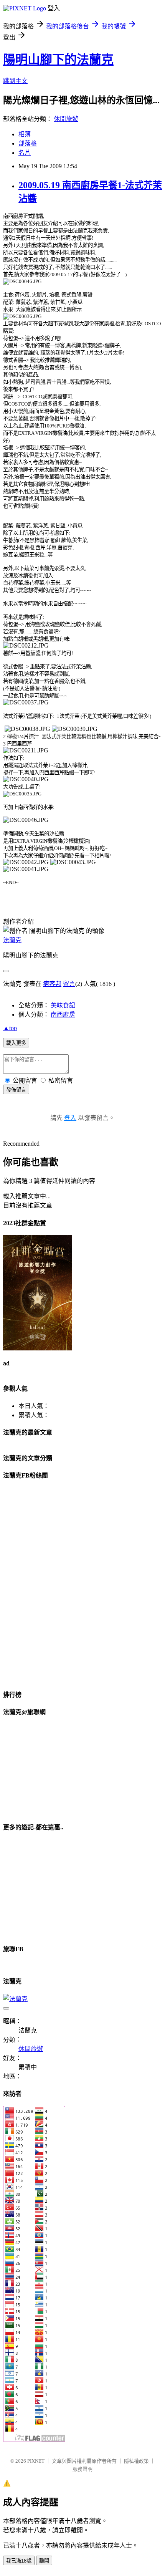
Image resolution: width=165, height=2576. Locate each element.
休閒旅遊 (66, 119)
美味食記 (63, 1005)
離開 (44, 2561)
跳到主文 (15, 81)
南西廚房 (63, 1015)
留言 (69, 984)
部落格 (28, 143)
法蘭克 (12, 940)
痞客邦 (52, 984)
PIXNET (36, 2461)
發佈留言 (16, 1090)
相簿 (25, 134)
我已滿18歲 (19, 2561)
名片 (25, 153)
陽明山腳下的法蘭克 (58, 60)
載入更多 (16, 1043)
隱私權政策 (136, 2461)
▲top (10, 1028)
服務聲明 (82, 2469)
